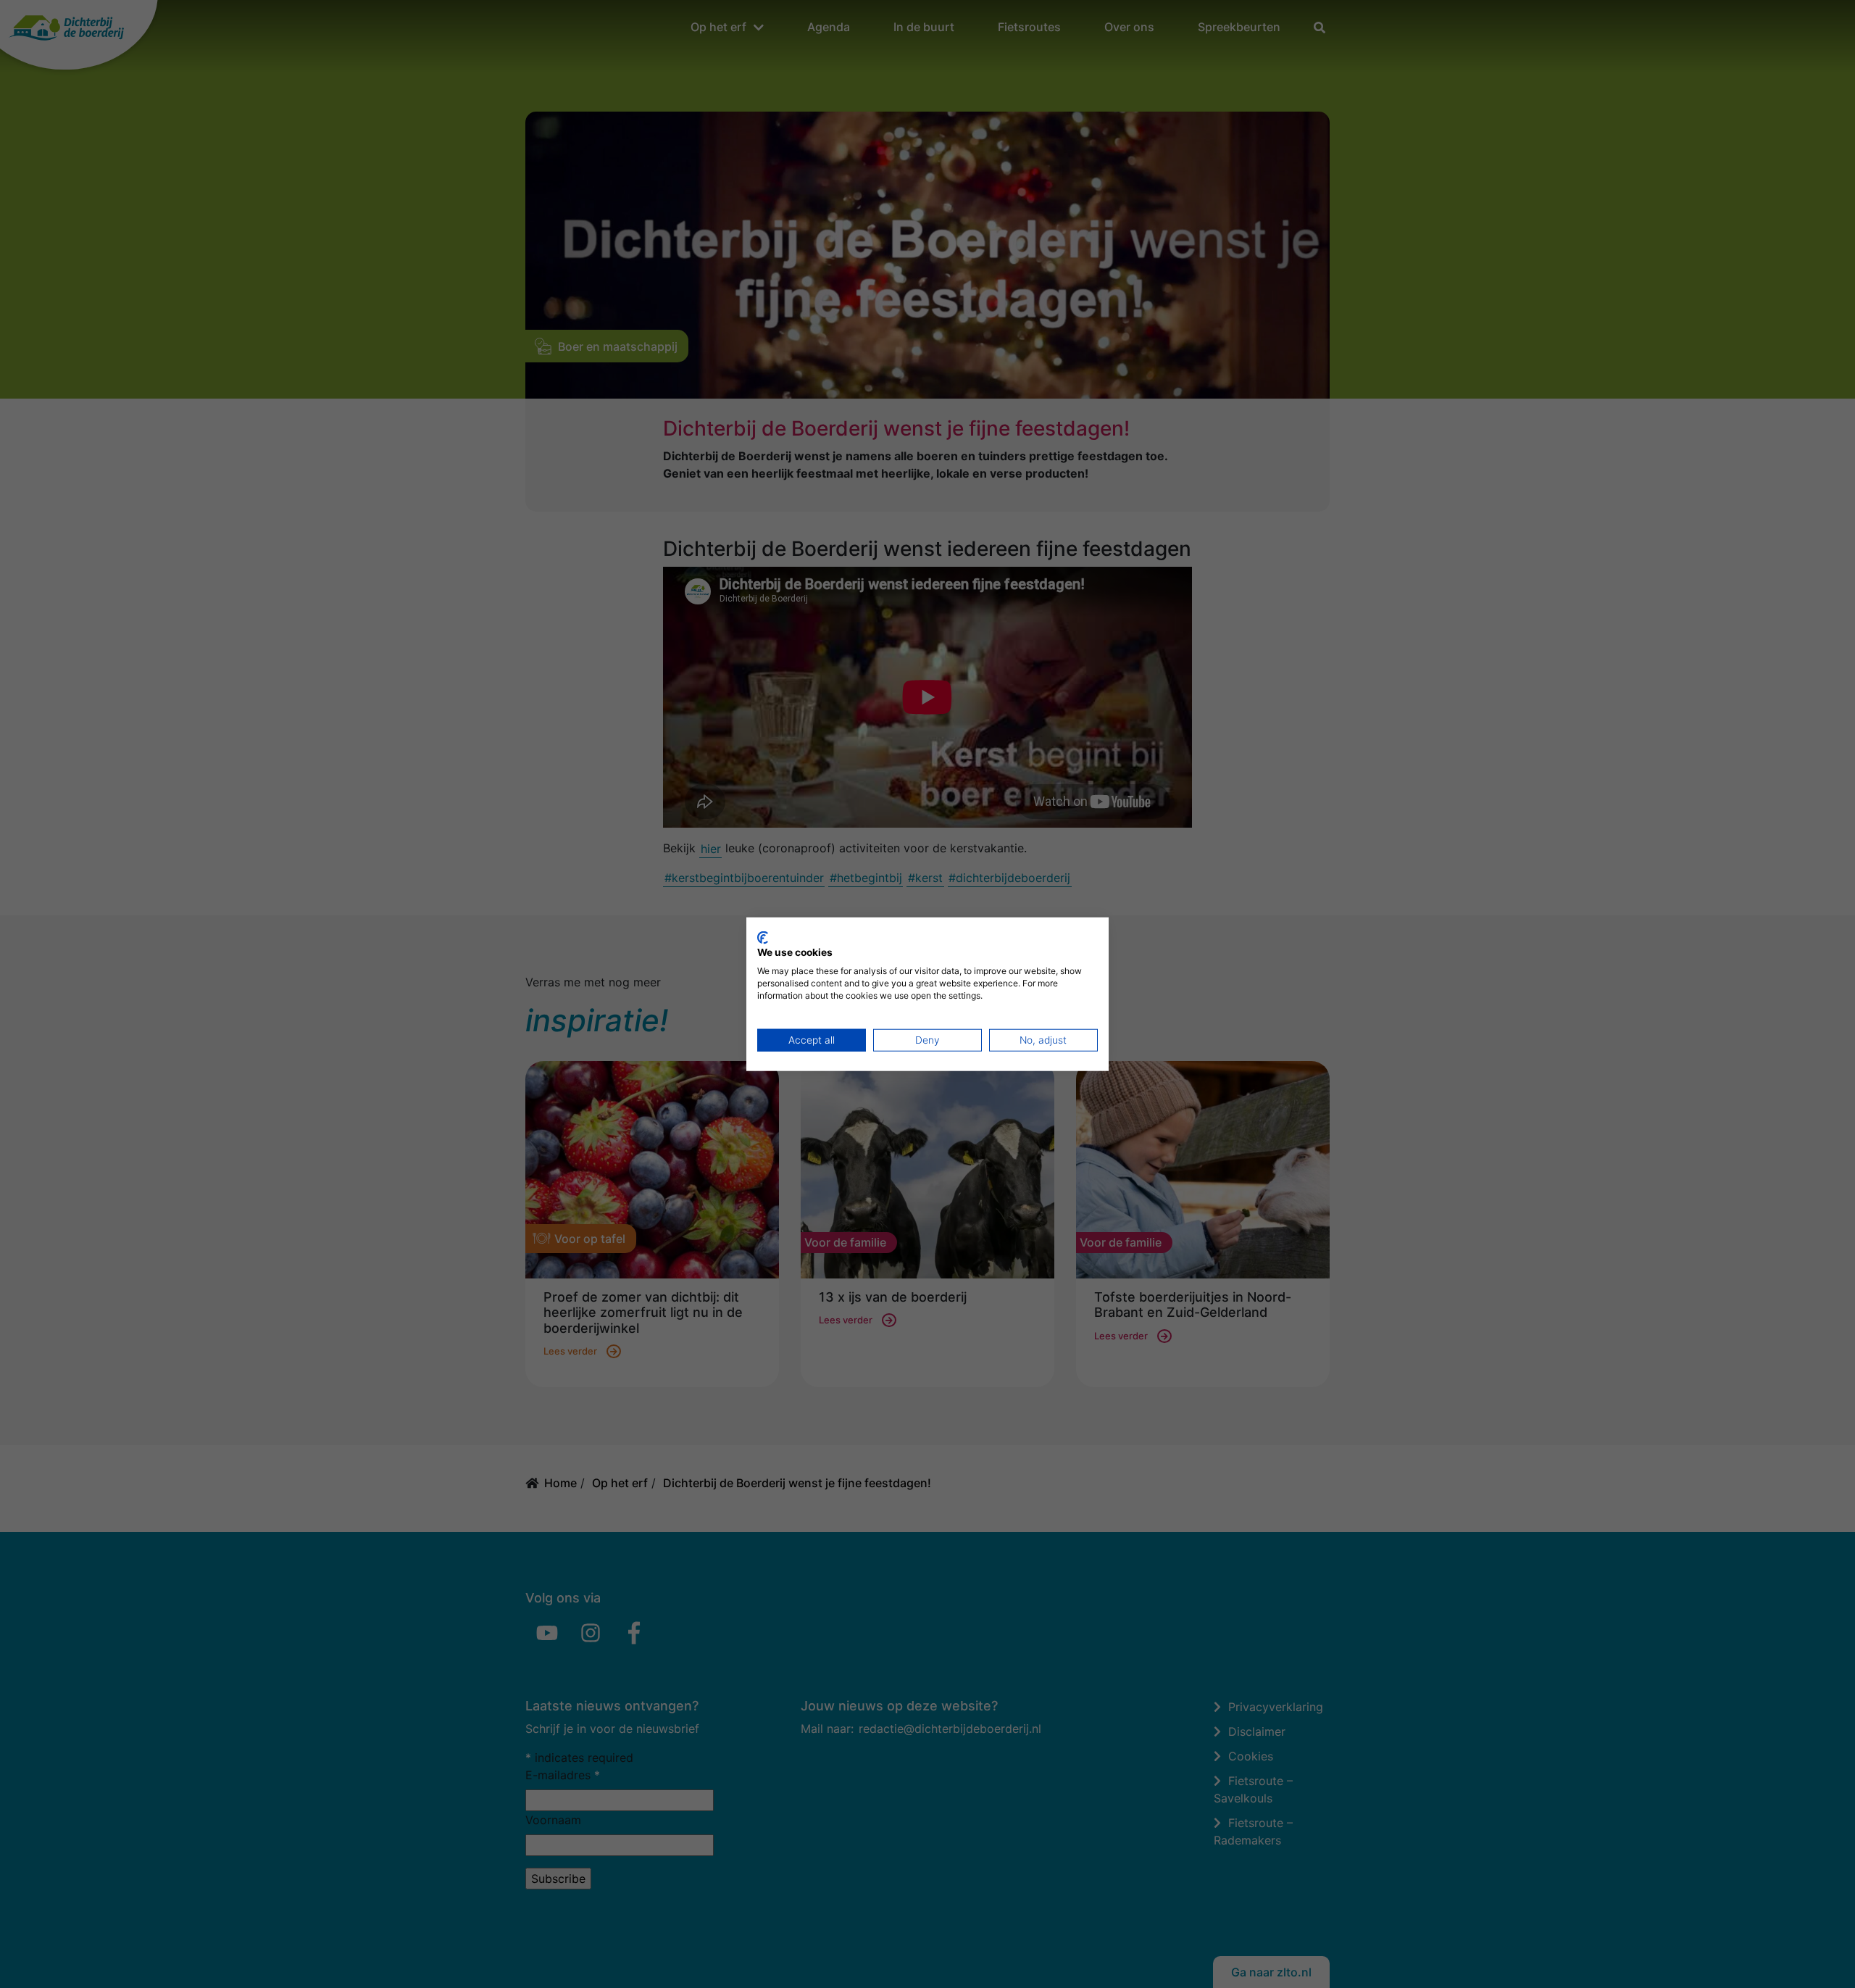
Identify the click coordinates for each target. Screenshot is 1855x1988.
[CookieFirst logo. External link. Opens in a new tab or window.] (763, 937)
